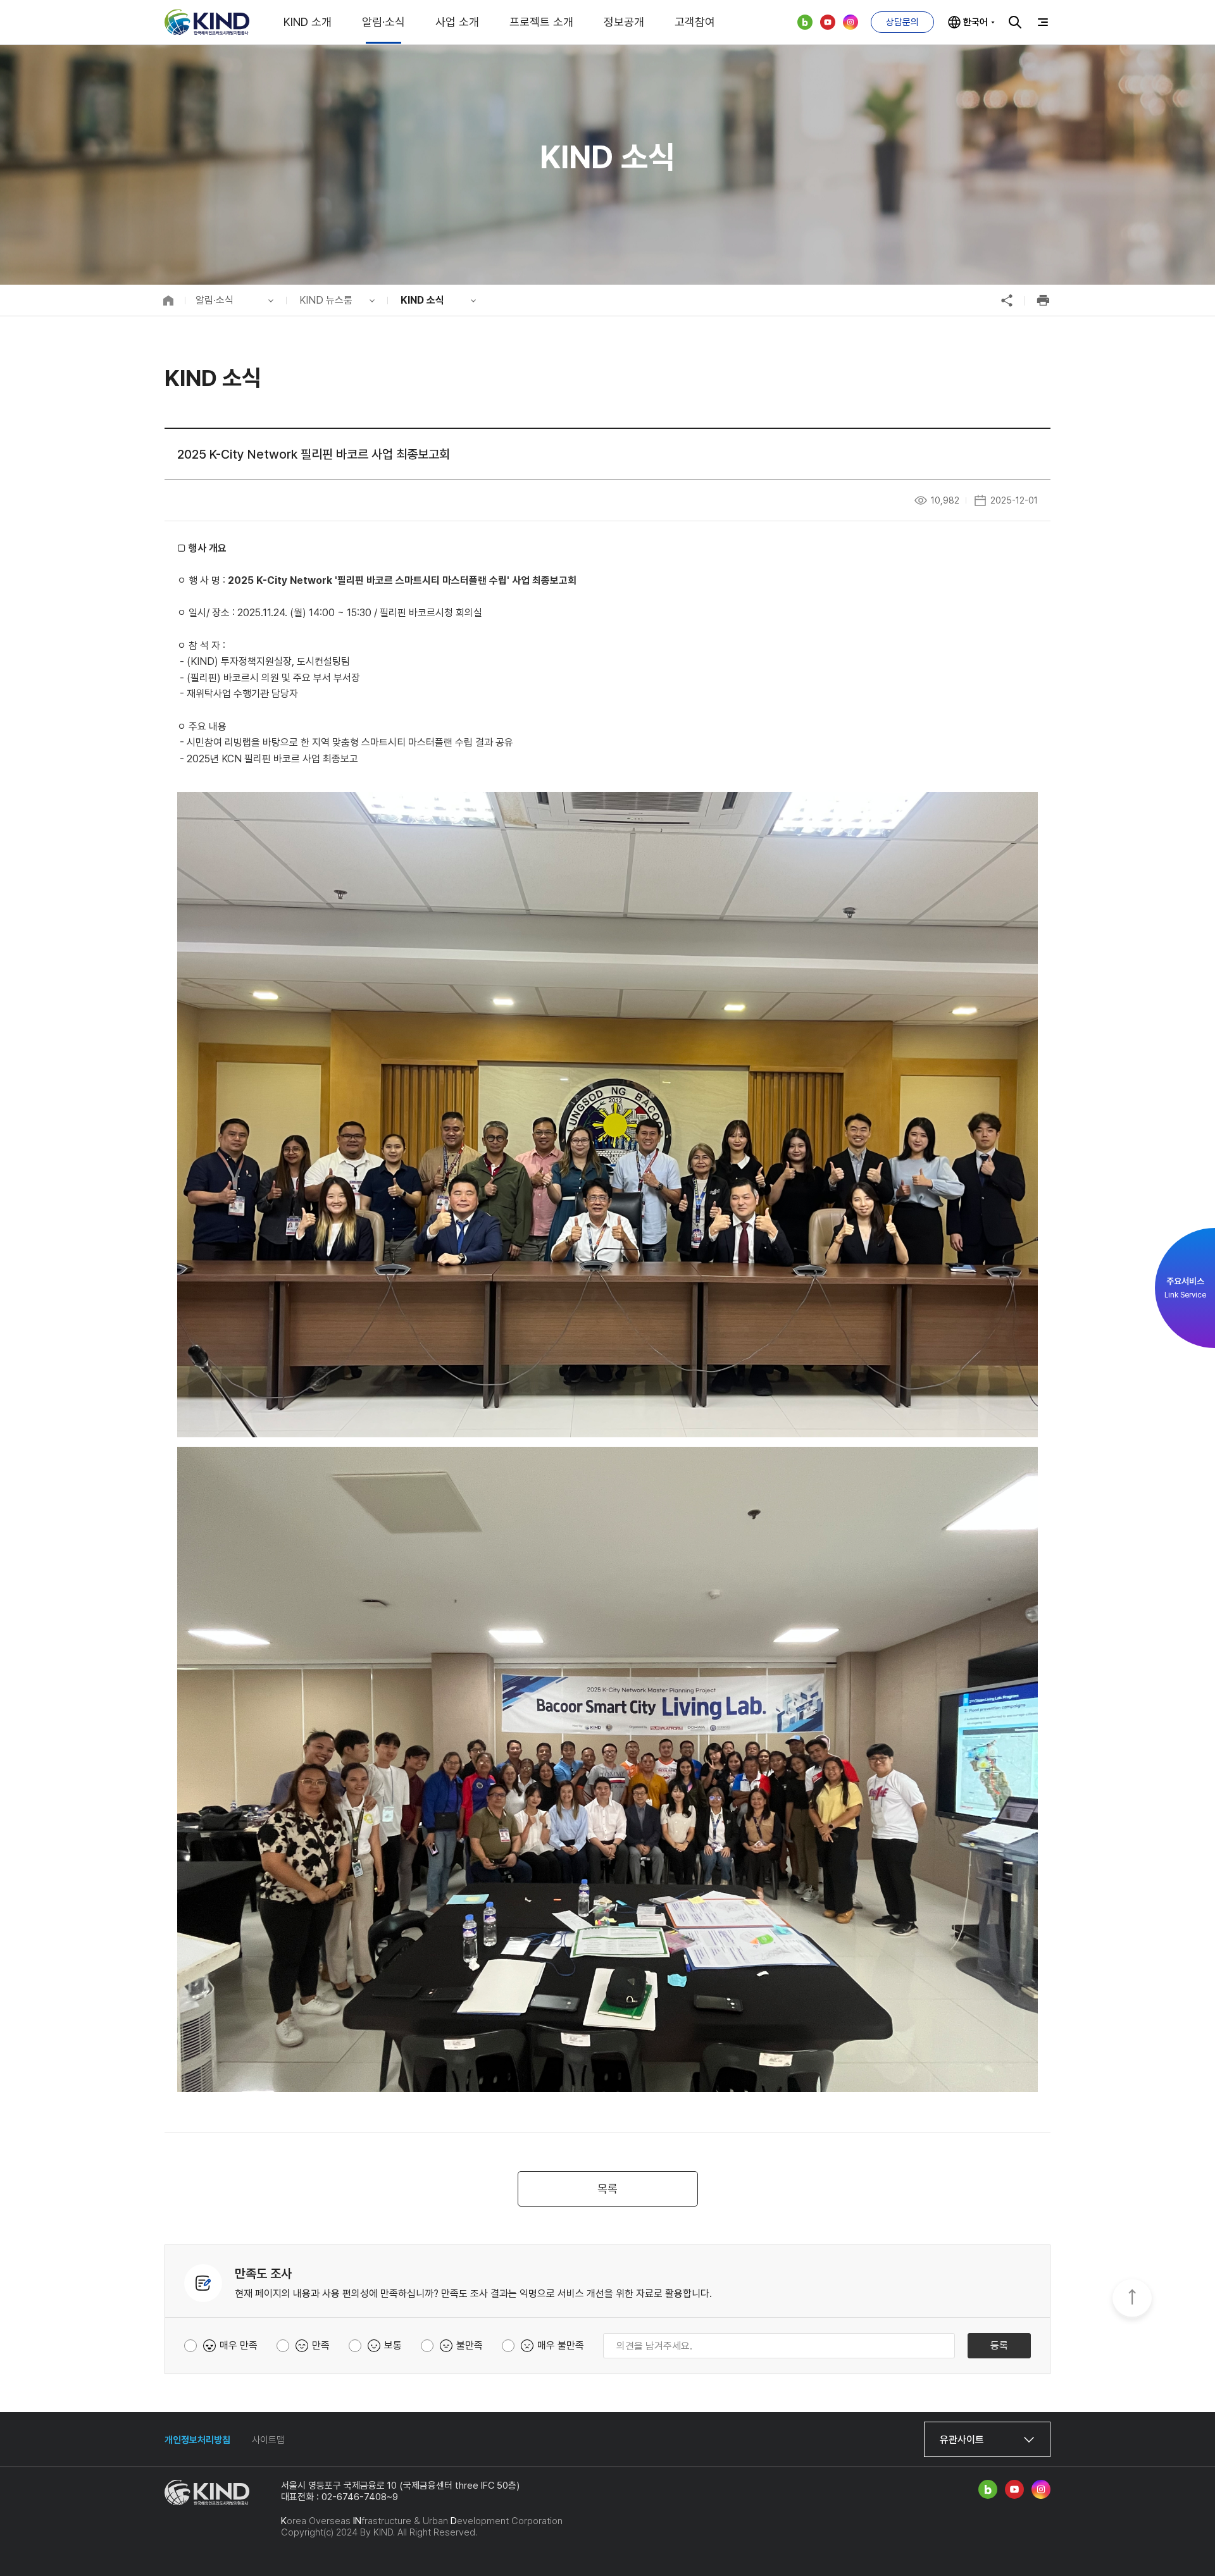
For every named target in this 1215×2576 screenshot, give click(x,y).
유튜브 (828, 22)
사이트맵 (268, 2440)
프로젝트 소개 (541, 22)
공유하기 (1007, 300)
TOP (1132, 2299)
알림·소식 (383, 22)
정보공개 (624, 22)
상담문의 (902, 22)
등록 (999, 2345)
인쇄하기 (1043, 300)
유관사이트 (962, 2440)
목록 (607, 2189)
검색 (1015, 22)
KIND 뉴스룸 (326, 300)
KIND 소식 (422, 300)
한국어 (975, 22)
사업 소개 (457, 22)
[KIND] (207, 22)
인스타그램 (850, 22)
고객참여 (695, 22)
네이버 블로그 (805, 22)
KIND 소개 (308, 22)
